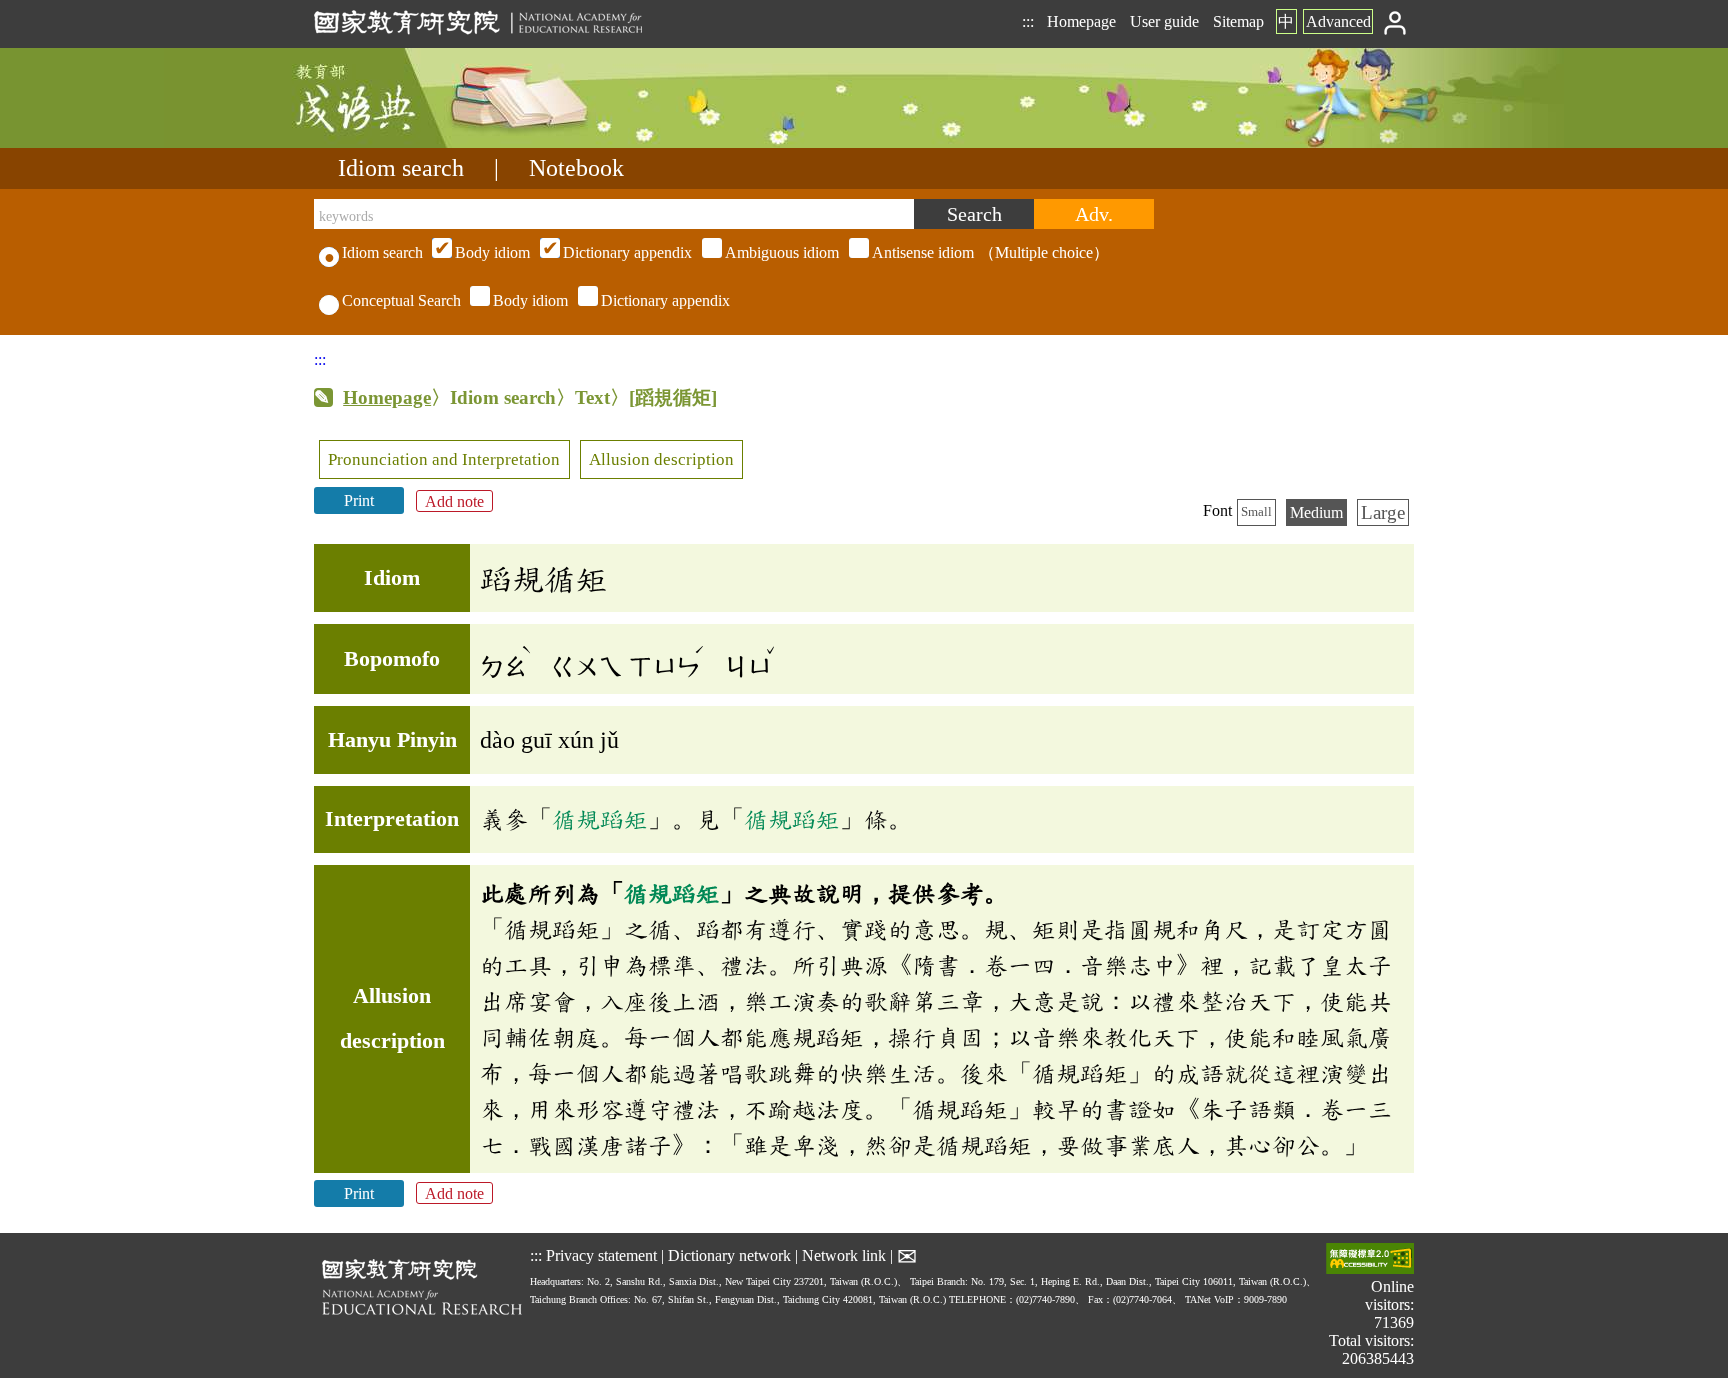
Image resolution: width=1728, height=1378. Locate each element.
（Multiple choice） (782, 252)
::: (1028, 21)
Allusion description (661, 459)
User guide (1164, 21)
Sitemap (1238, 21)
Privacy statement (601, 1254)
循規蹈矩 (600, 819)
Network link (844, 1254)
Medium (1316, 512)
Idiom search (401, 168)
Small (1256, 512)
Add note (454, 500)
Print (359, 500)
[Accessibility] (1370, 1260)
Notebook (576, 168)
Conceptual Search (401, 300)
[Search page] (414, 142)
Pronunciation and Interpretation (444, 459)
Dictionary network (729, 1254)
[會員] (1395, 21)
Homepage (1081, 21)
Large (1383, 512)
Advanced (1338, 21)
